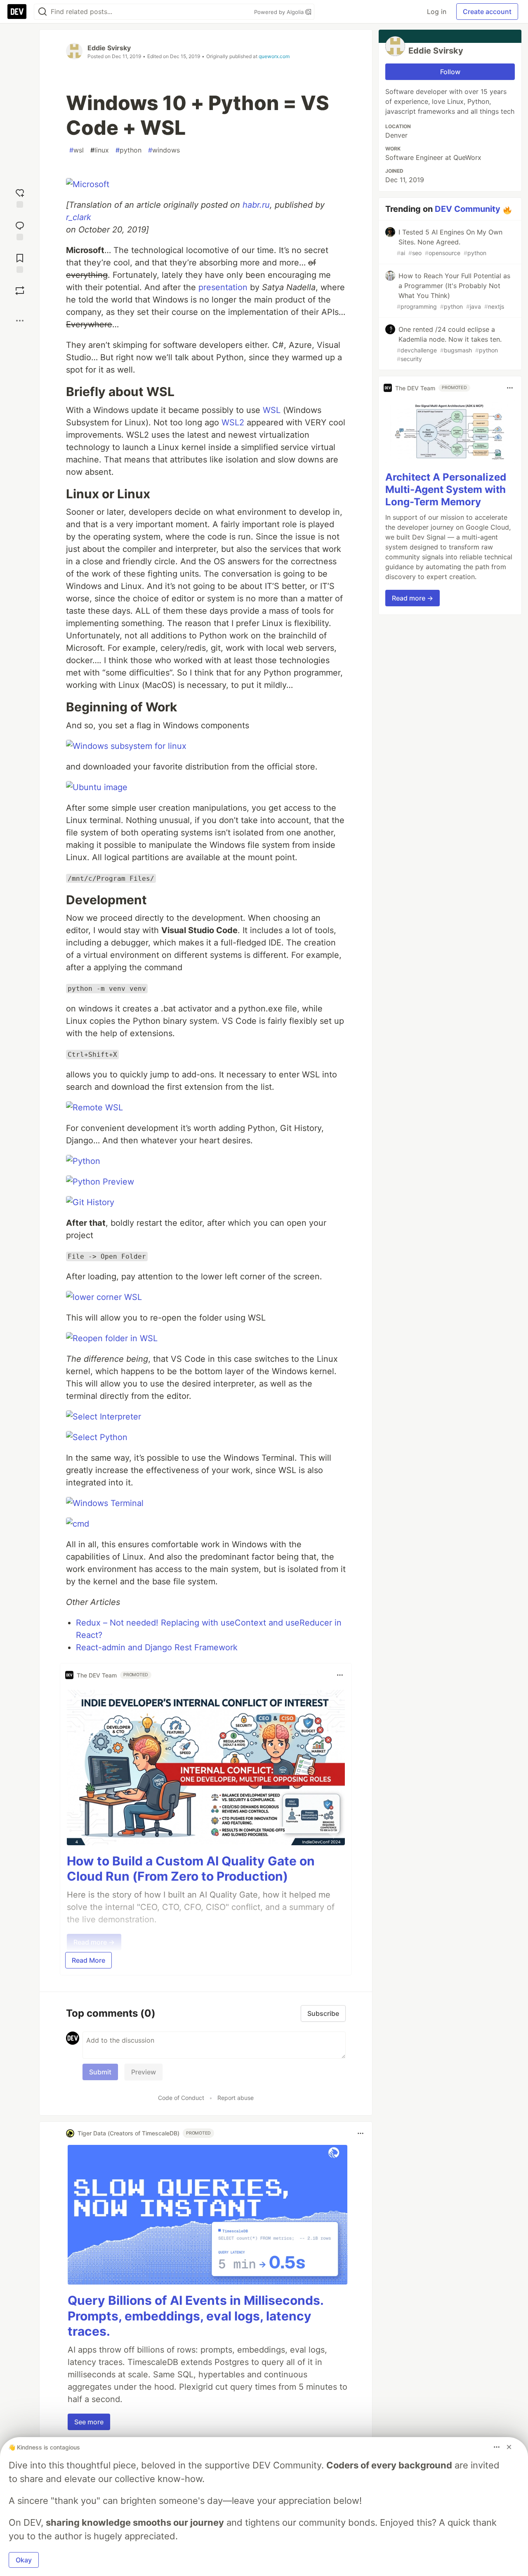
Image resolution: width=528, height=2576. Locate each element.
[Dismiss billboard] (509, 2447)
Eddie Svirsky (109, 48)
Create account (487, 12)
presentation (223, 287)
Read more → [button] (412, 598)
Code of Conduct (181, 2098)
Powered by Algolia (280, 12)
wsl (77, 150)
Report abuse (236, 2098)
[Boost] (20, 291)
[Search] (42, 12)
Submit (100, 2072)
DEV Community (468, 209)
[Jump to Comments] (20, 230)
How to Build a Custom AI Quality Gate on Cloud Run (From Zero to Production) (191, 1869)
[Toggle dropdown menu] (340, 1675)
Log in (437, 12)
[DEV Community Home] (17, 12)
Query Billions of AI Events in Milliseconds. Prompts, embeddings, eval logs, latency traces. (196, 2316)
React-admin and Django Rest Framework (157, 1647)
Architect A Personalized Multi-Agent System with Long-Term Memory (446, 489)
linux (100, 150)
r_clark (79, 217)
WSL (272, 410)
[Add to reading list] (20, 262)
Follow (450, 72)
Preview (144, 2072)
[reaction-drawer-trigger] (20, 197)
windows (164, 150)
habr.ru (256, 205)
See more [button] (89, 2422)
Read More (88, 1960)
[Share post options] (20, 321)
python (128, 150)
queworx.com (274, 56)
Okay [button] (24, 2560)
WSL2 (233, 422)
